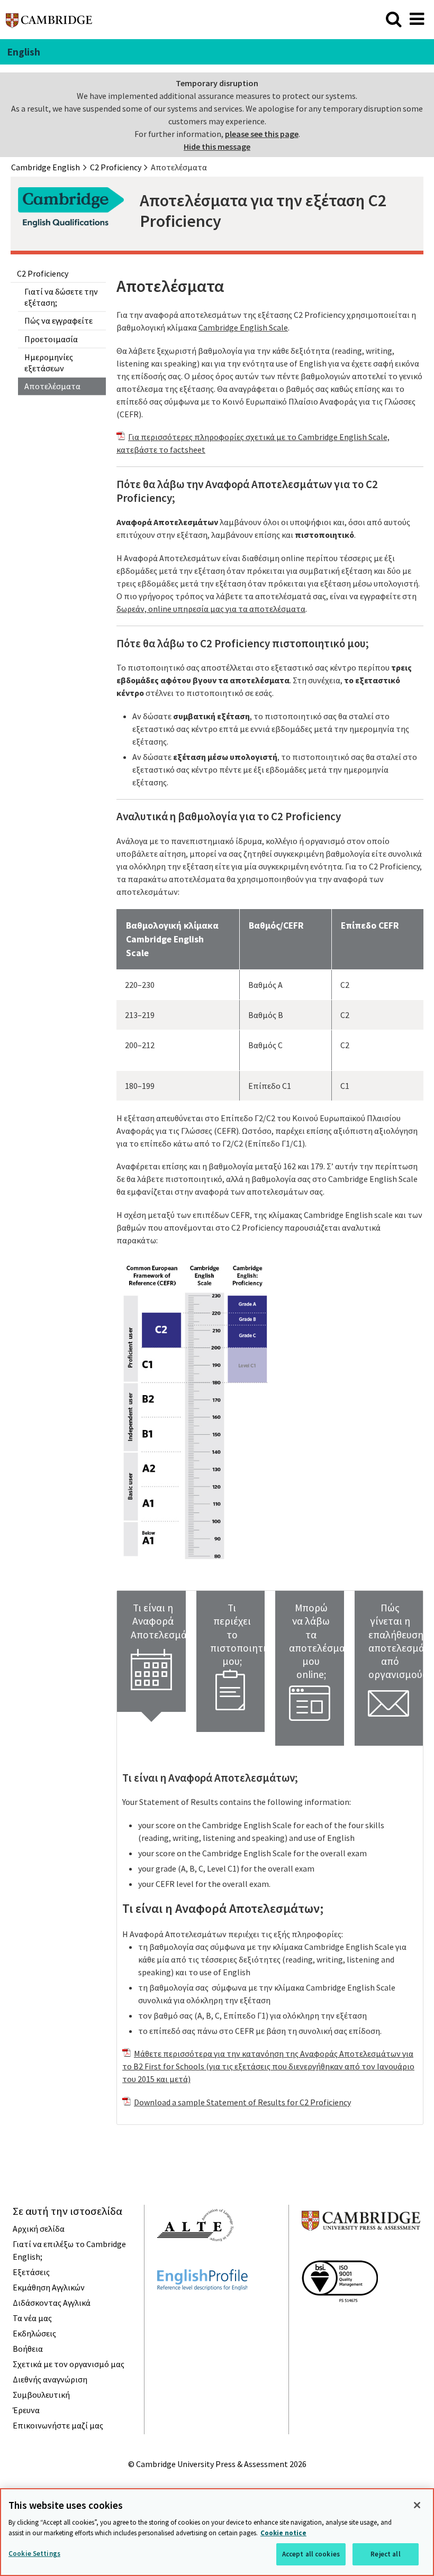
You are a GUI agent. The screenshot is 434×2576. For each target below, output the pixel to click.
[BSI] (340, 2321)
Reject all (385, 2554)
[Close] (417, 2505)
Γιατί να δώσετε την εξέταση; (61, 297)
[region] (217, 2532)
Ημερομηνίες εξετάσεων (49, 363)
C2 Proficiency (43, 273)
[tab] (151, 1651)
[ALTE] (195, 2260)
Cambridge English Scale (243, 327)
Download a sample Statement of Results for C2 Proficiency (242, 2102)
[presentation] (151, 1651)
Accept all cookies (311, 2554)
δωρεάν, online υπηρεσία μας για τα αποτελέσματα (211, 609)
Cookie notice (283, 2533)
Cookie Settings (34, 2554)
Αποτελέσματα (52, 386)
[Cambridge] (49, 23)
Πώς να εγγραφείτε (58, 320)
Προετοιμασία (51, 339)
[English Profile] (202, 2309)
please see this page (262, 134)
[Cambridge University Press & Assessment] (361, 2251)
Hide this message (217, 146)
